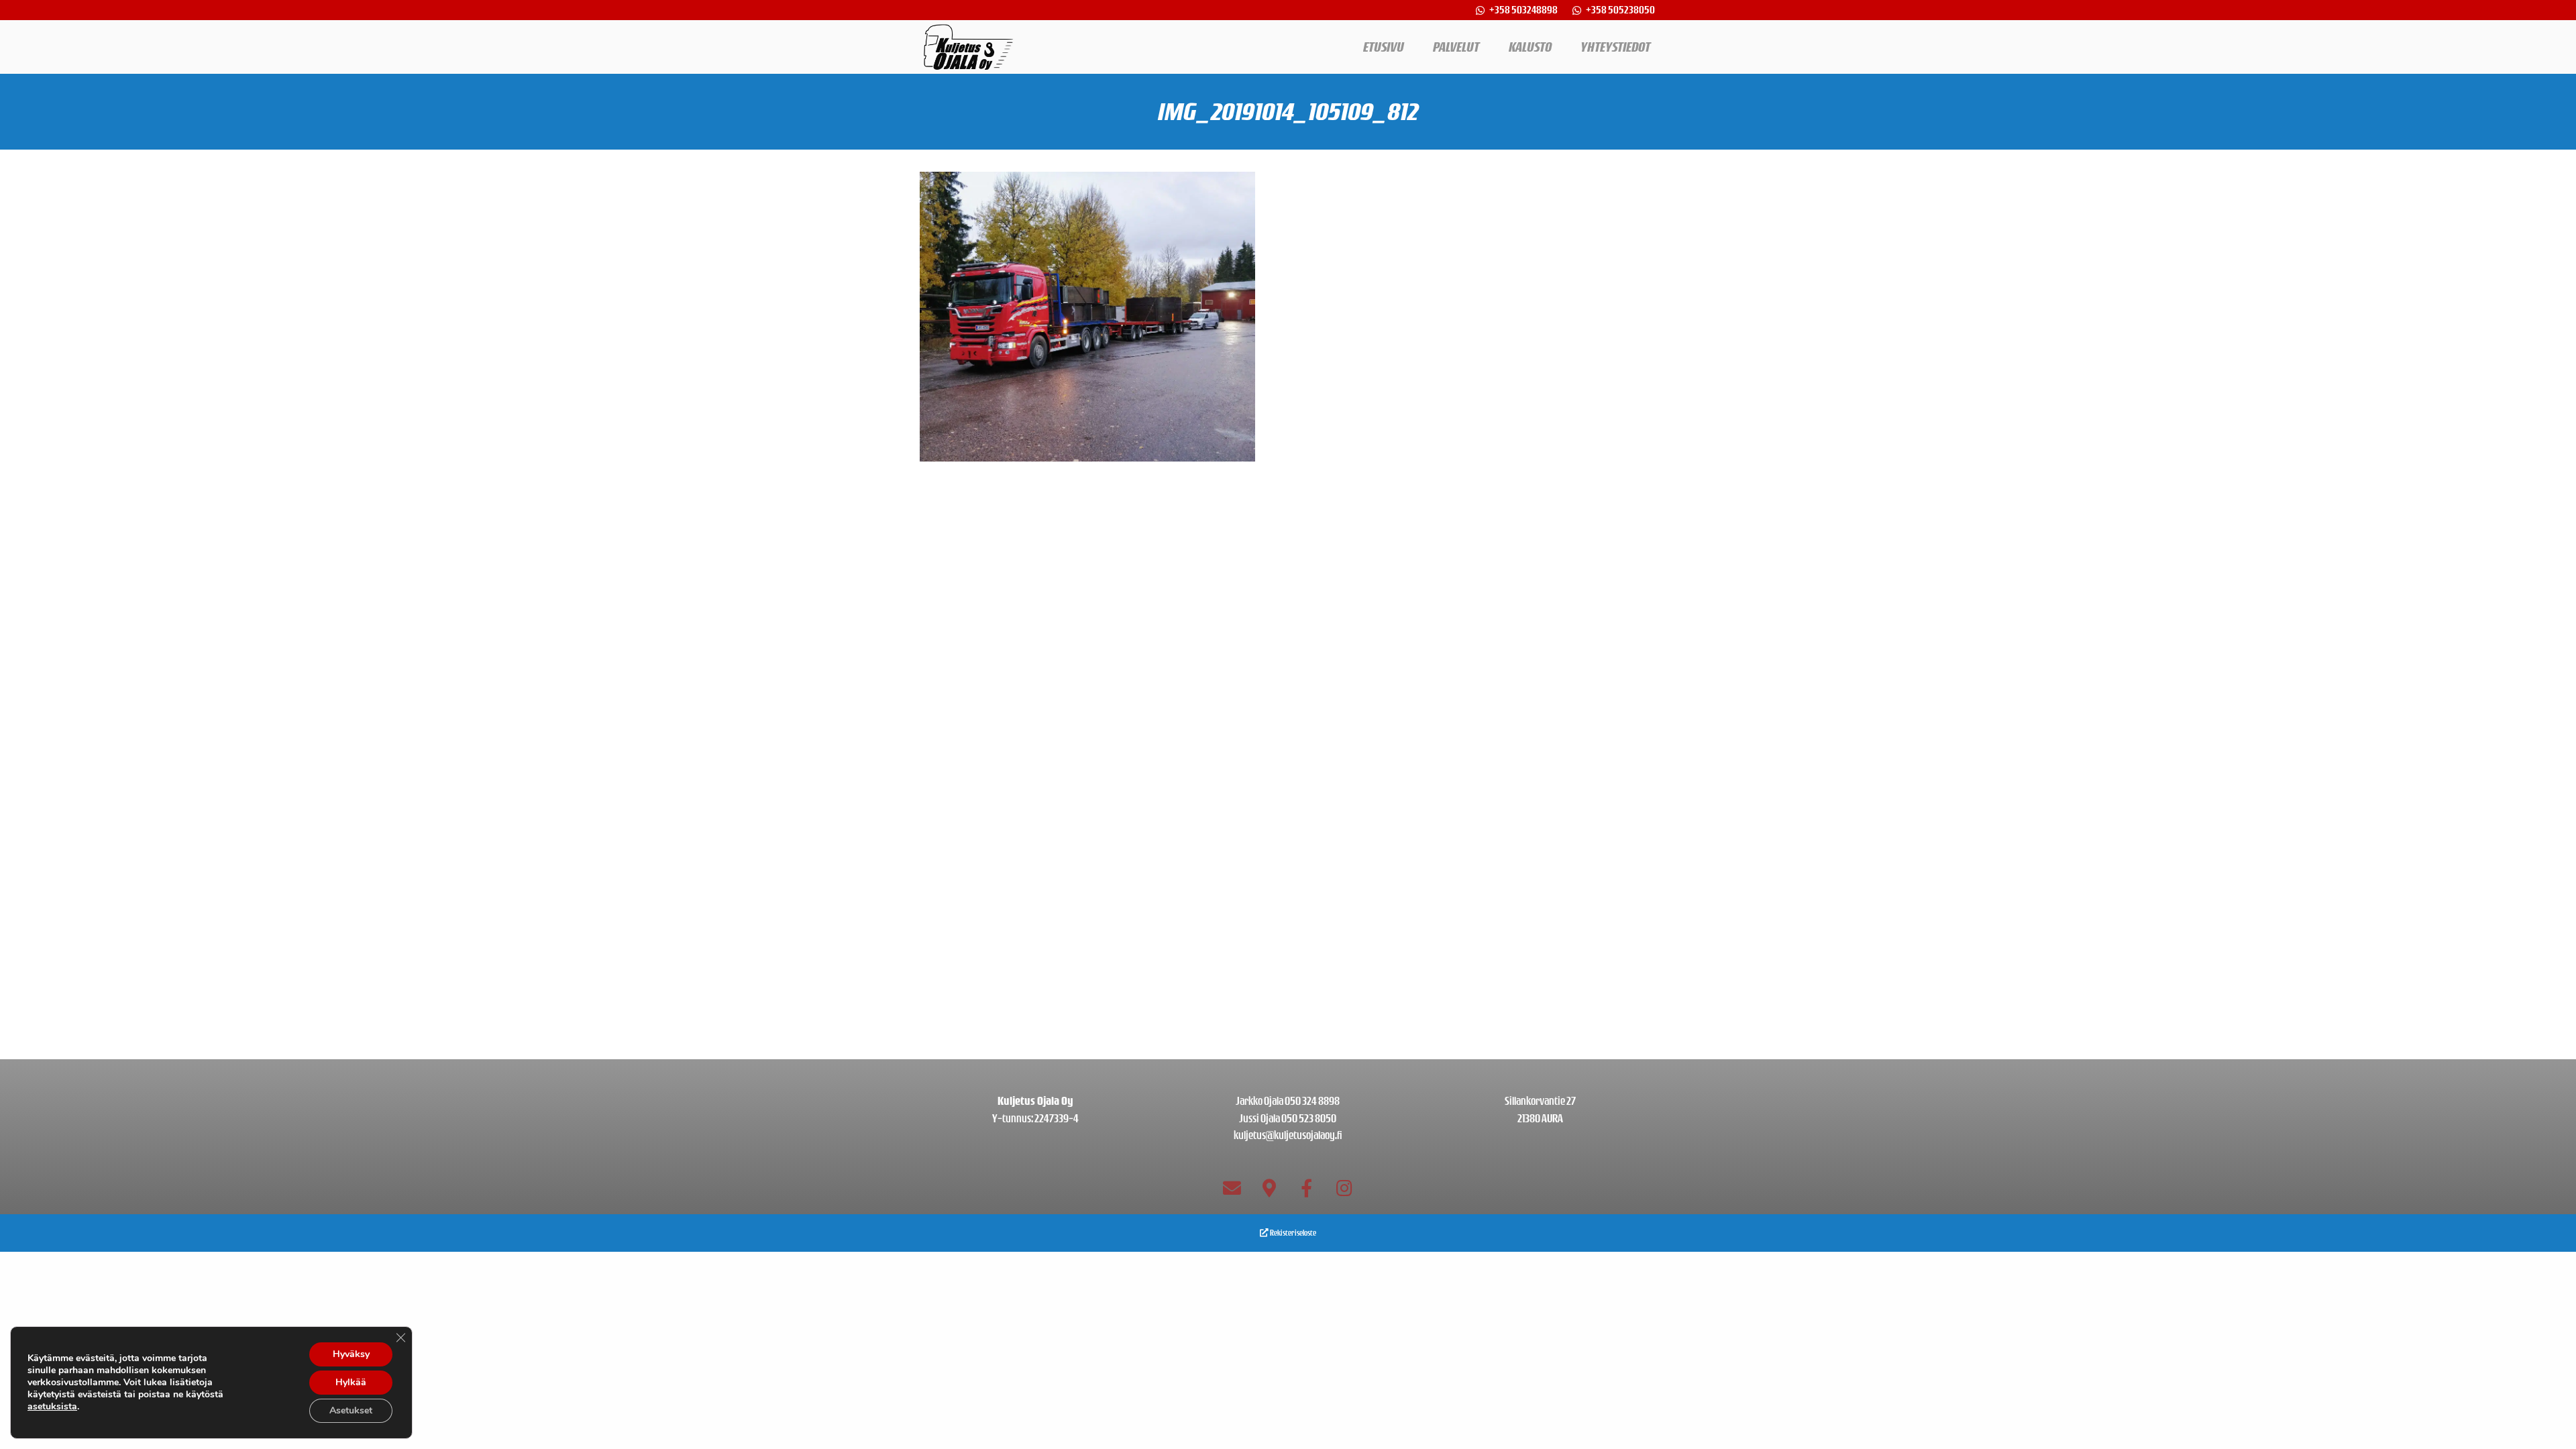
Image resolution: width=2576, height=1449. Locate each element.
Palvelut (1456, 47)
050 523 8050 (1309, 1118)
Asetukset (351, 1410)
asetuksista (52, 1407)
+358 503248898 (1524, 10)
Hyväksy (351, 1354)
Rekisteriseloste (1292, 1233)
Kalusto (1530, 47)
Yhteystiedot (1615, 47)
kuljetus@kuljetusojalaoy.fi (1288, 1135)
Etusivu (1384, 47)
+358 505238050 (1620, 10)
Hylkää (351, 1382)
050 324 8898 (1312, 1101)
